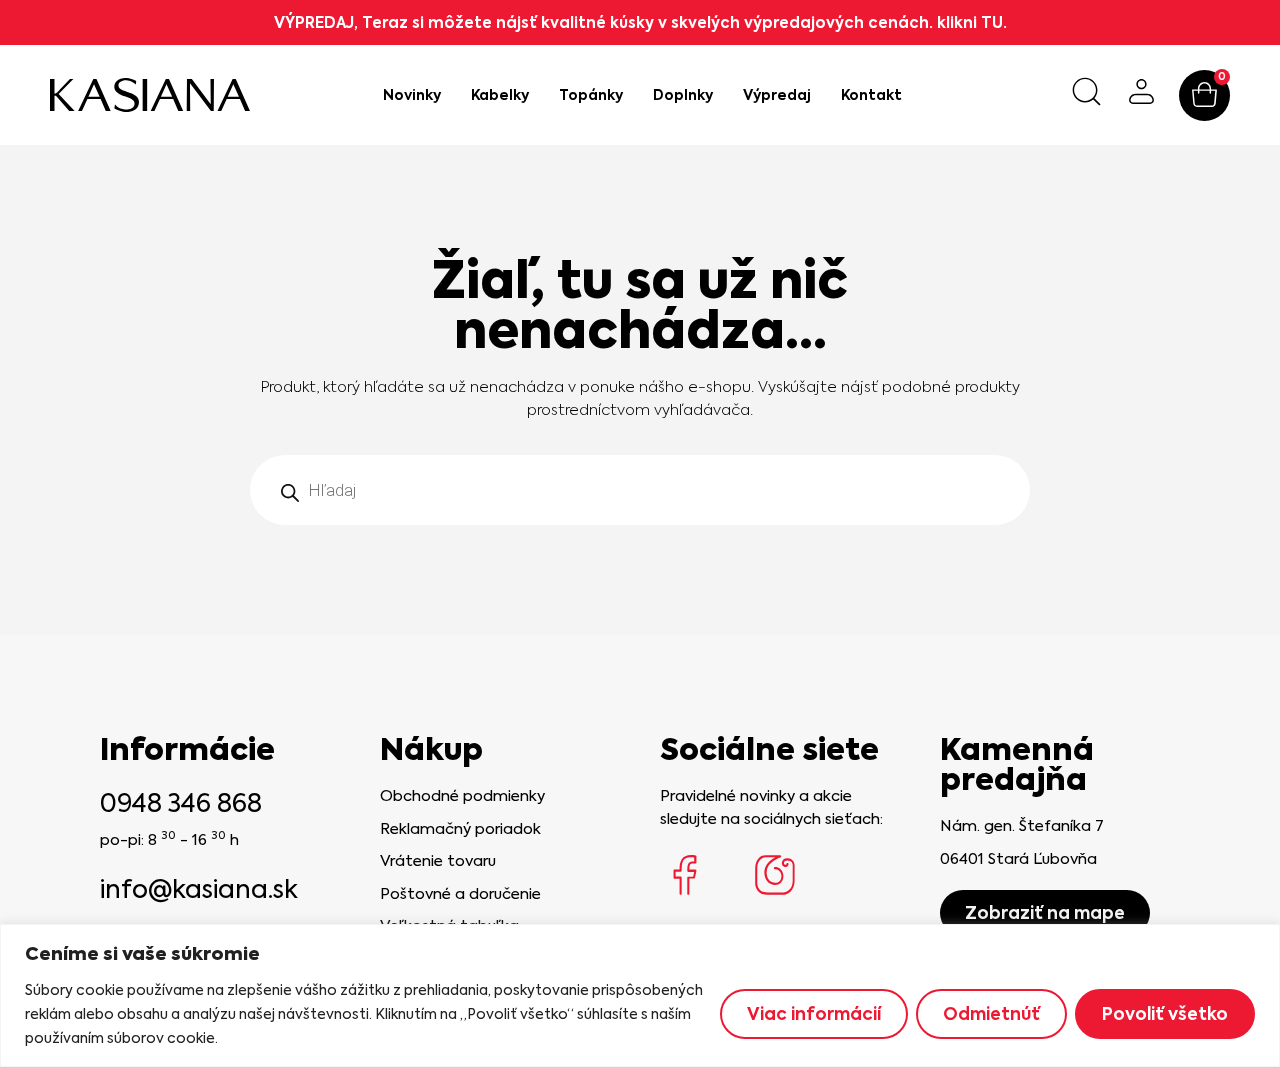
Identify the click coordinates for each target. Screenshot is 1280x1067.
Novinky (412, 95)
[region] (640, 995)
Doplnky (683, 95)
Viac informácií (814, 1014)
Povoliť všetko (1165, 1014)
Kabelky (500, 95)
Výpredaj (777, 95)
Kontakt (871, 95)
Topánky (591, 95)
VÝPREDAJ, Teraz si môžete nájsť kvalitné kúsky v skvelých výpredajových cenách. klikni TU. (640, 22)
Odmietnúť (991, 1014)
